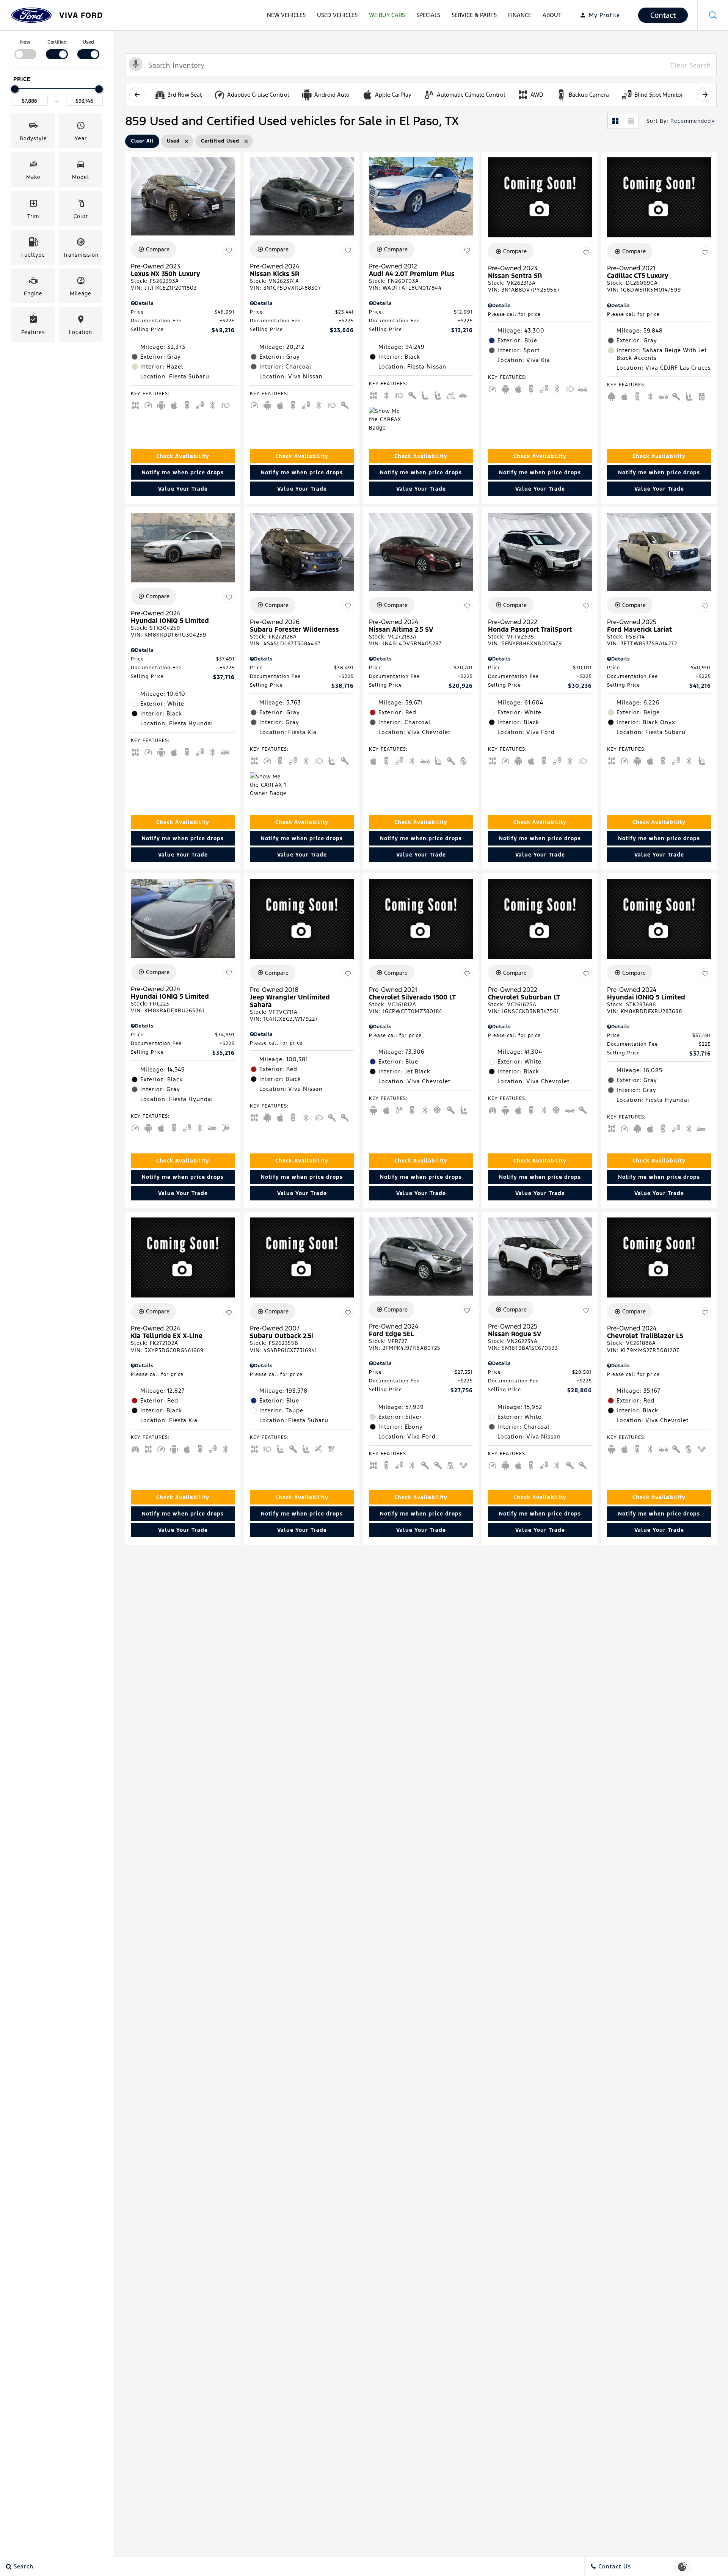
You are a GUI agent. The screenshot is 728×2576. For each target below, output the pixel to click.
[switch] (25, 49)
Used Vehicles (337, 15)
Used (88, 42)
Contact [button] (663, 15)
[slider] (15, 89)
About (552, 15)
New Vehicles (286, 15)
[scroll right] (705, 94)
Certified (57, 42)
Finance (520, 15)
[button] (713, 15)
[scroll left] (137, 94)
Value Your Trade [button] (183, 489)
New (25, 42)
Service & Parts (474, 15)
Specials (428, 15)
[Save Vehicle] (229, 251)
